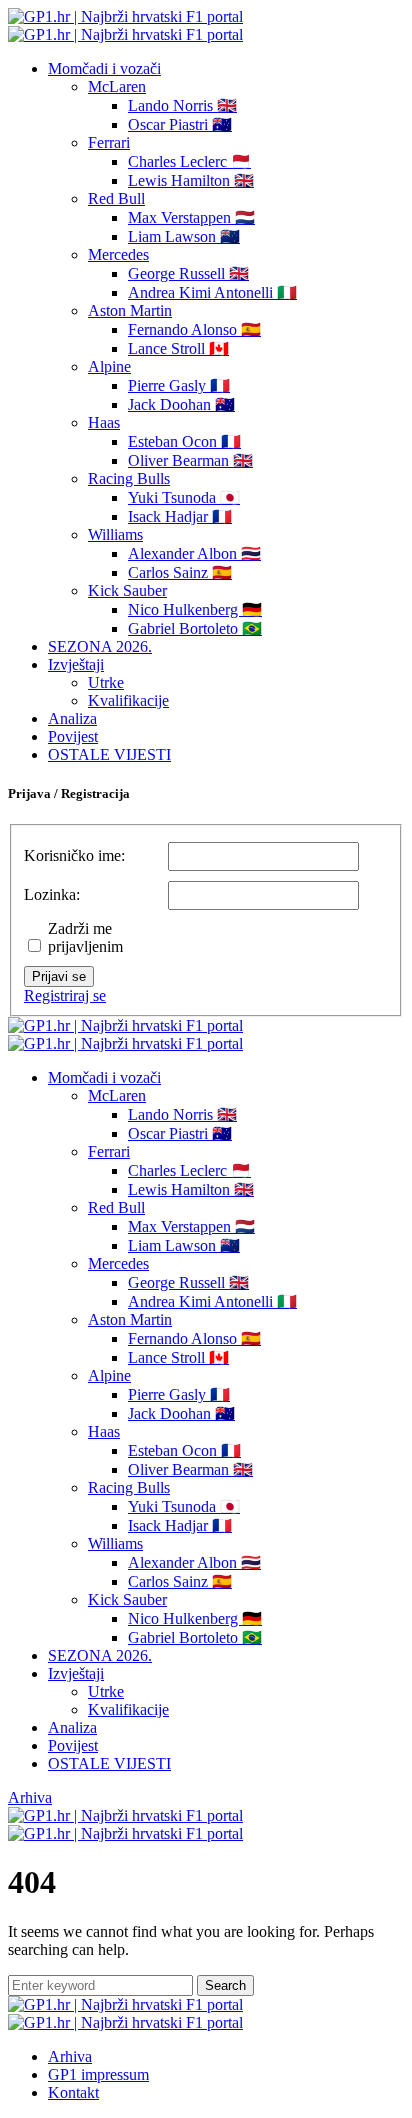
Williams (115, 534)
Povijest (73, 736)
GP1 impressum (98, 2074)
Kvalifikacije (128, 700)
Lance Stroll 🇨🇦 (178, 348)
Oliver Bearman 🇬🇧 (190, 460)
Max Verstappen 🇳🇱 (191, 217)
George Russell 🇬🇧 (188, 273)
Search (225, 1985)
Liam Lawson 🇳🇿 (184, 236)
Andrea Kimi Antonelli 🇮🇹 (212, 292)
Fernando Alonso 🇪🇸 (194, 329)
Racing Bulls (129, 478)
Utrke (106, 682)
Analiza (72, 718)
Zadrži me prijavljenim (85, 937)
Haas (104, 422)
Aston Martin (130, 310)
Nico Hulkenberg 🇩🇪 (195, 609)
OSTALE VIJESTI (109, 754)
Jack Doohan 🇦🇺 (181, 404)
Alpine (109, 366)
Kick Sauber (127, 590)
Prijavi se (59, 976)
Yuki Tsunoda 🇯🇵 (184, 497)
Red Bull (116, 198)
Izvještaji (76, 664)
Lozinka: (52, 894)
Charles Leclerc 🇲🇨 (189, 161)
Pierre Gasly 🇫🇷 (179, 385)
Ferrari (109, 142)
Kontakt (73, 2092)
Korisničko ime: (74, 855)
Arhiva (30, 1797)
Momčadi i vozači (104, 68)
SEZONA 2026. (100, 646)
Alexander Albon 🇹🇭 (194, 553)
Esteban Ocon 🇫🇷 (184, 441)
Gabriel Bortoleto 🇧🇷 (195, 628)
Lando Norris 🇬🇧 (182, 105)
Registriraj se (65, 995)
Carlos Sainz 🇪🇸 (180, 572)
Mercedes (118, 254)
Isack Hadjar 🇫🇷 (180, 516)
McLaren (117, 86)
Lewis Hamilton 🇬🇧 (191, 180)
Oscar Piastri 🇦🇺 (180, 124)
